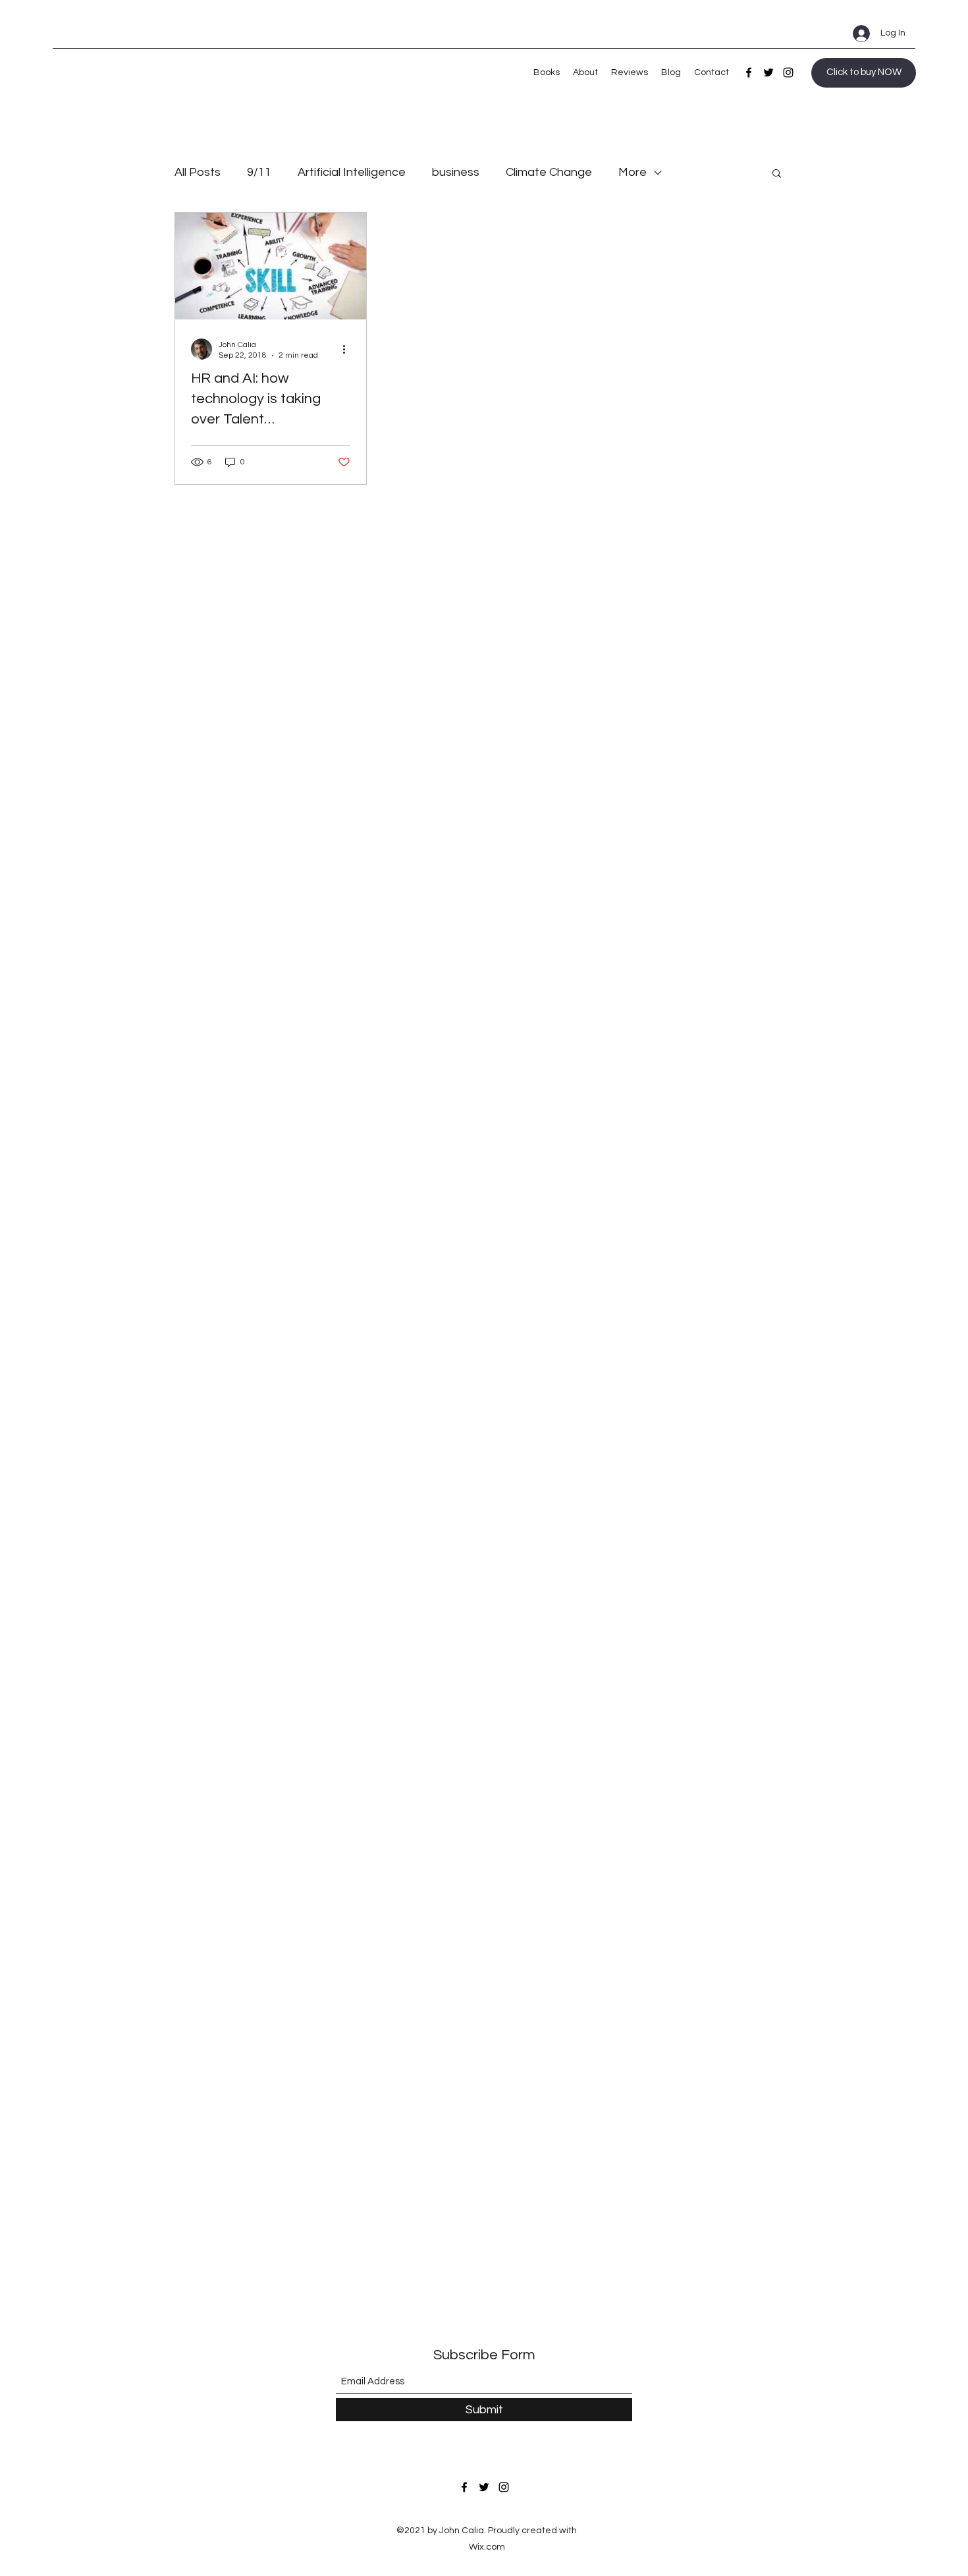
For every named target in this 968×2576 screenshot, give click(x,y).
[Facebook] (749, 72)
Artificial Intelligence (352, 172)
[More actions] (348, 349)
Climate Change (549, 172)
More (632, 172)
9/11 (259, 172)
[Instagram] (788, 72)
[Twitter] (768, 72)
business (456, 172)
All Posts (198, 172)
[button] (777, 174)
